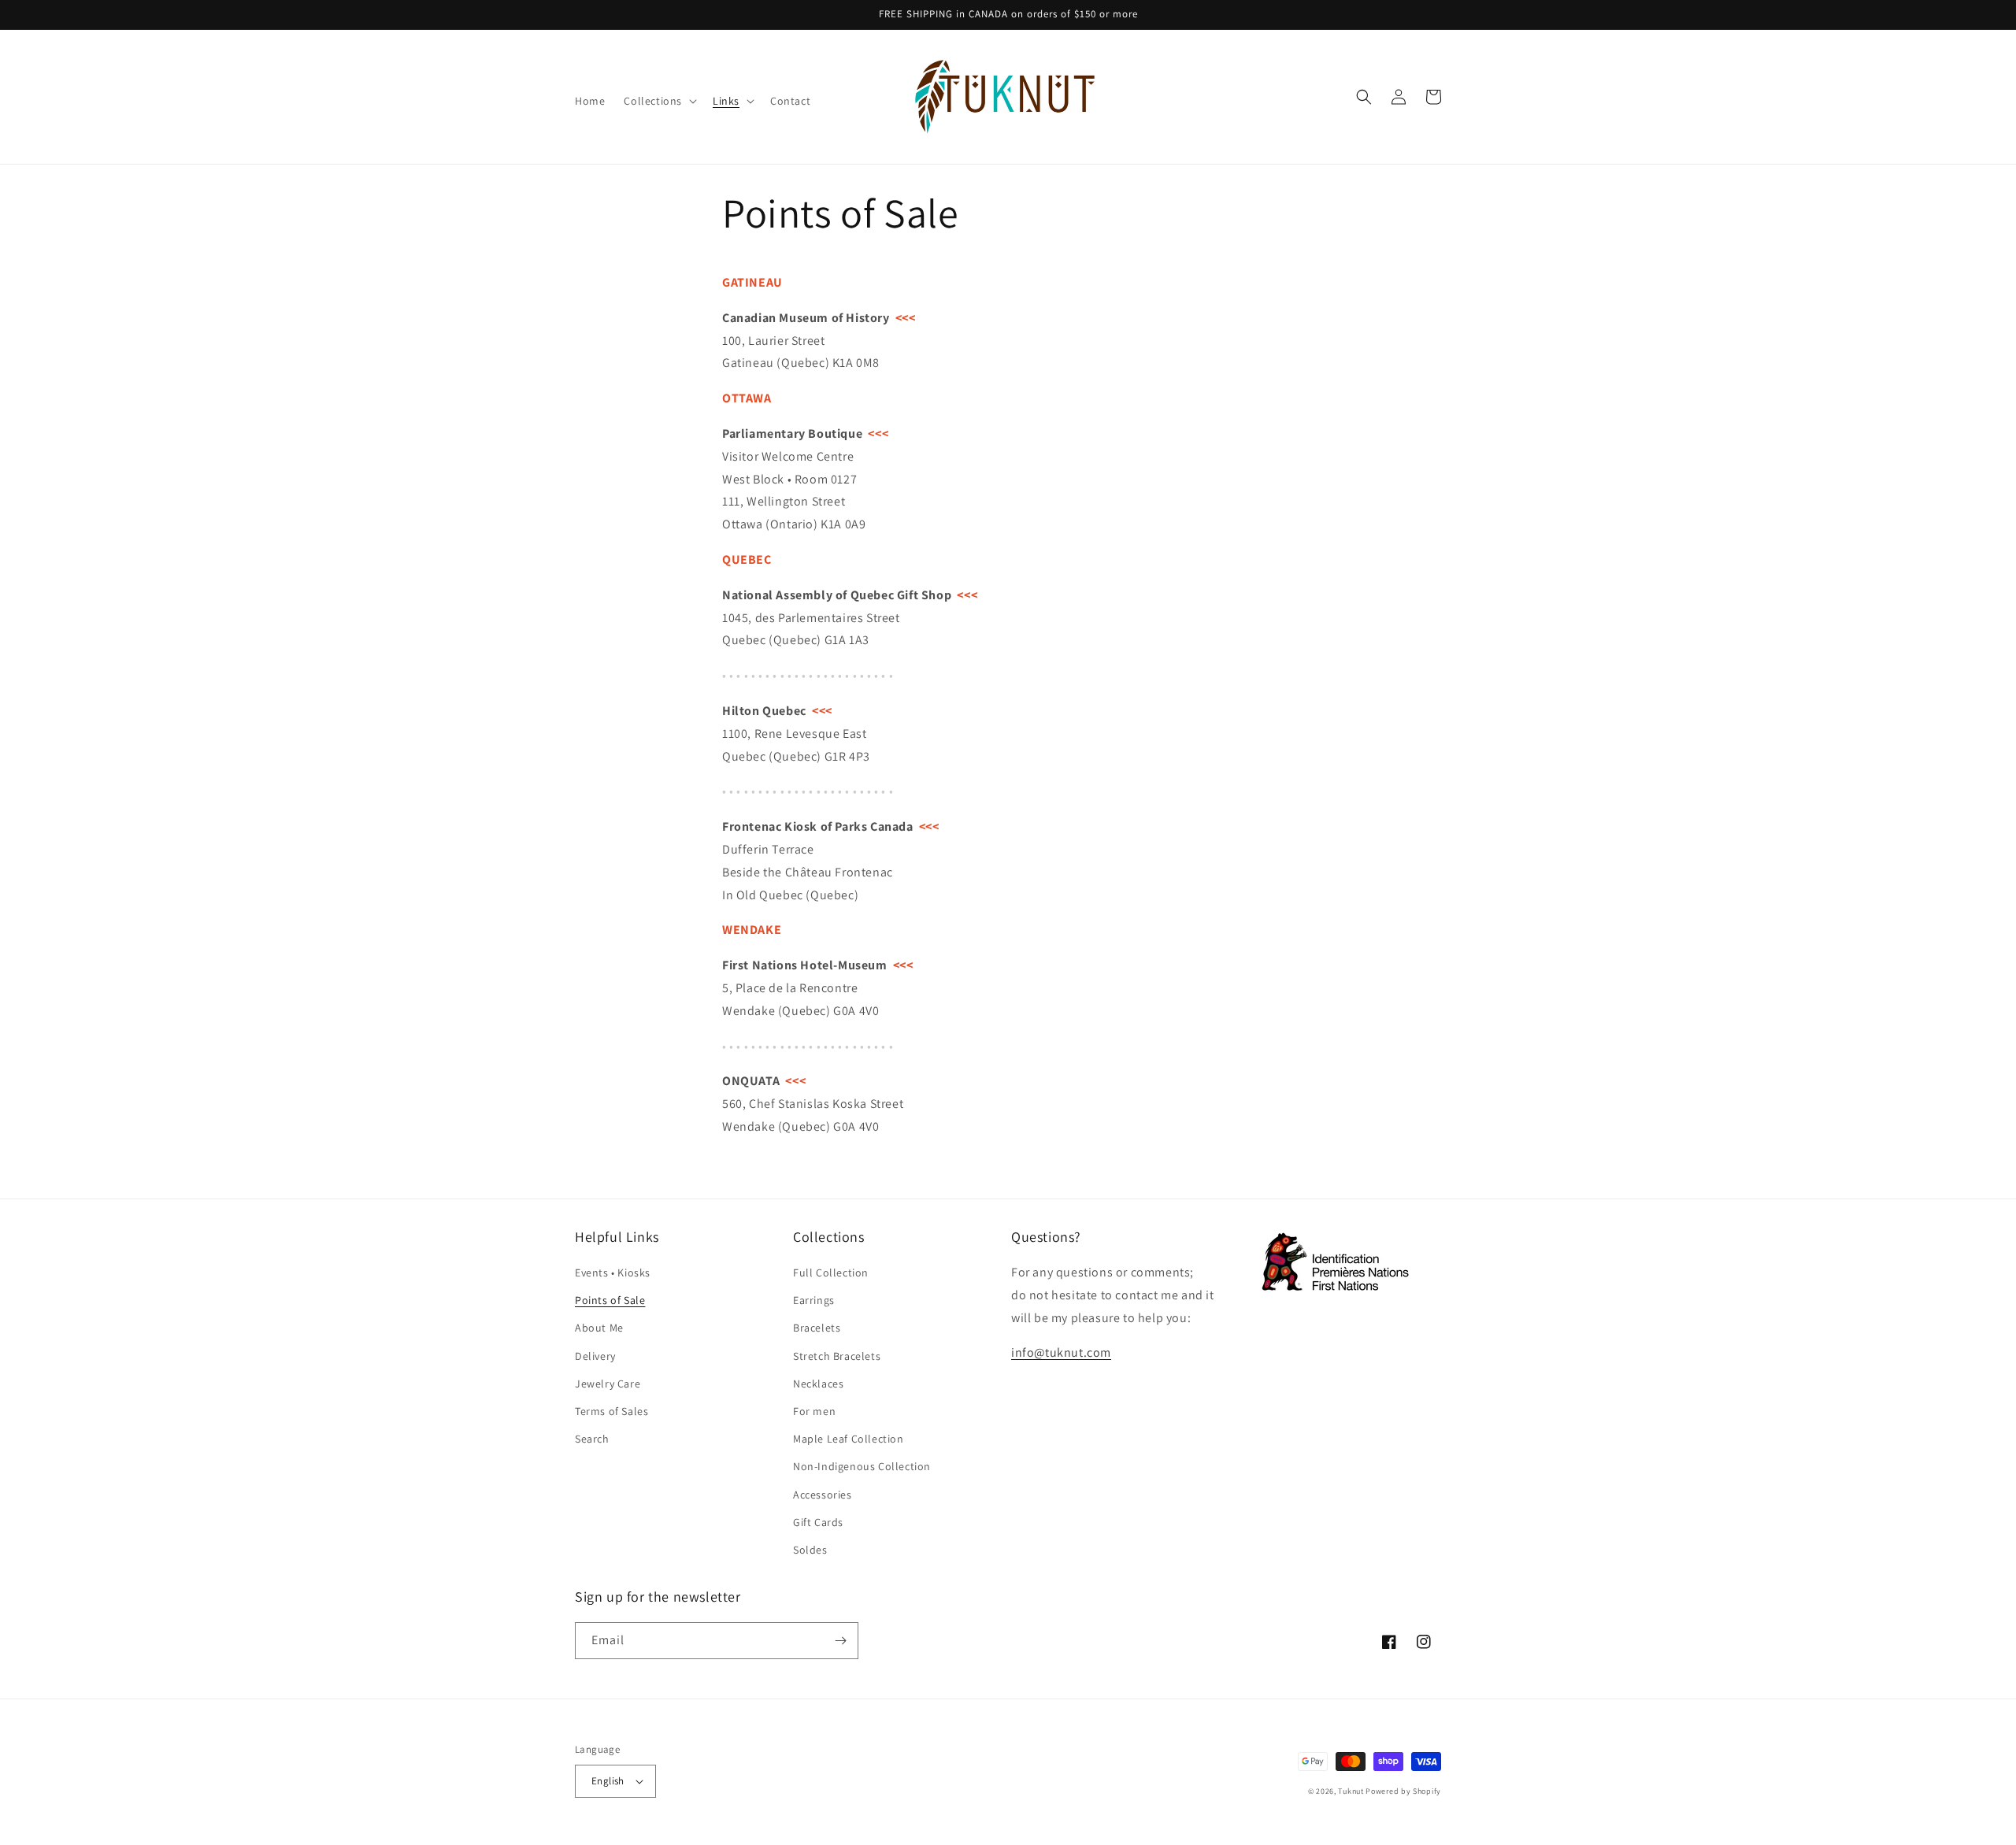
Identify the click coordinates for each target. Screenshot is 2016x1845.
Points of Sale (610, 1300)
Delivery (595, 1356)
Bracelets (817, 1328)
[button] (659, 101)
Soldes (810, 1550)
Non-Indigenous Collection (862, 1466)
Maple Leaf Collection (849, 1439)
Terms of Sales (611, 1411)
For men (814, 1411)
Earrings (814, 1300)
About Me (599, 1328)
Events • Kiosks (613, 1273)
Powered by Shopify (1403, 1791)
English (608, 1781)
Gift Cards (818, 1522)
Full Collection (831, 1273)
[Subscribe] (840, 1641)
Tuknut (1351, 1791)
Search (592, 1439)
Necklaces (818, 1384)
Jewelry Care (608, 1384)
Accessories (823, 1495)
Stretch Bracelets (837, 1356)
